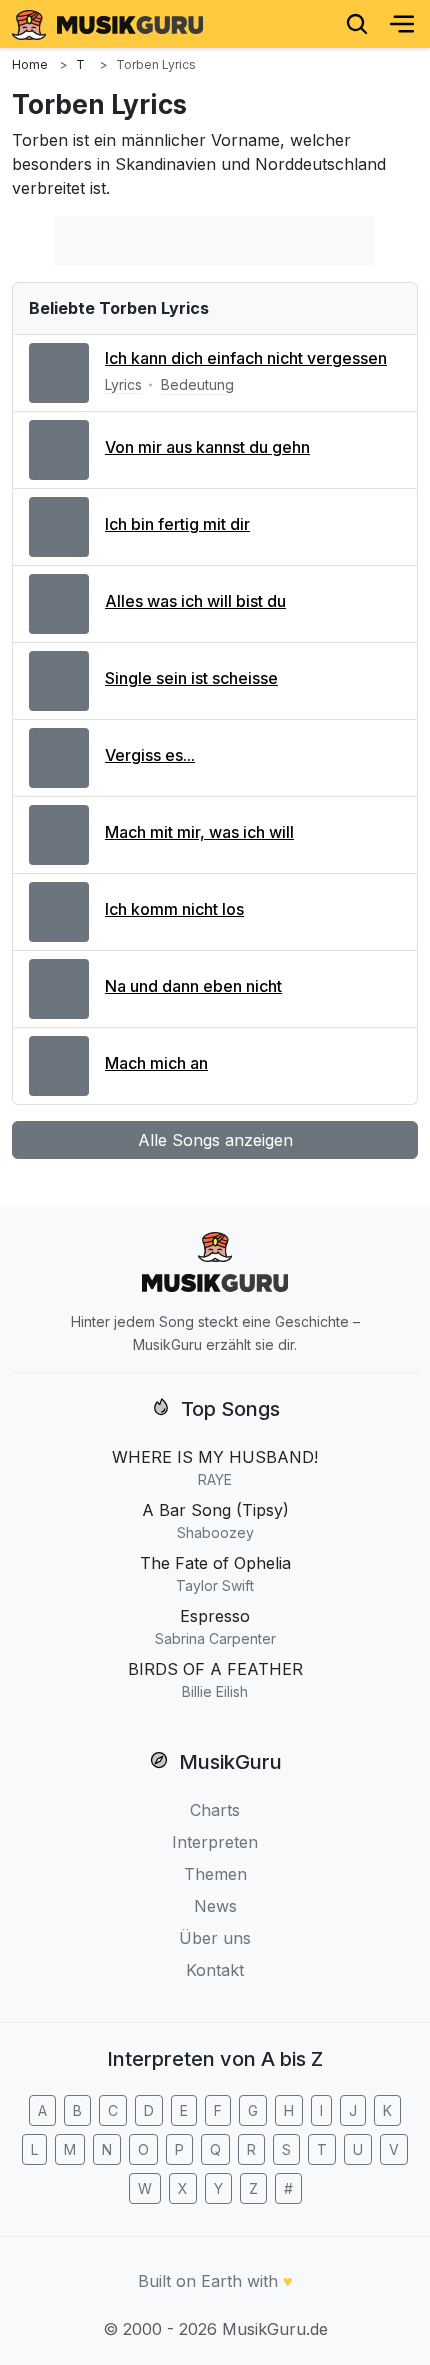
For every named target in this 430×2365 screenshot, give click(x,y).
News (215, 1906)
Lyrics (123, 384)
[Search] (357, 24)
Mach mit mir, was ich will (199, 832)
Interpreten (215, 1842)
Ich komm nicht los (174, 909)
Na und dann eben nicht (193, 986)
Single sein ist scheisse (191, 678)
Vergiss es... (150, 755)
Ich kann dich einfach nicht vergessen (246, 358)
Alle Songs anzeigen (215, 1140)
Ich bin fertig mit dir (177, 524)
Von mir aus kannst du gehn (207, 447)
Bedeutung (197, 384)
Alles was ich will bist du (195, 601)
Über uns (215, 1938)
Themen (215, 1874)
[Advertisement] (215, 241)
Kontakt (215, 1970)
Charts (215, 1810)
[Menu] (402, 24)
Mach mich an (156, 1063)
